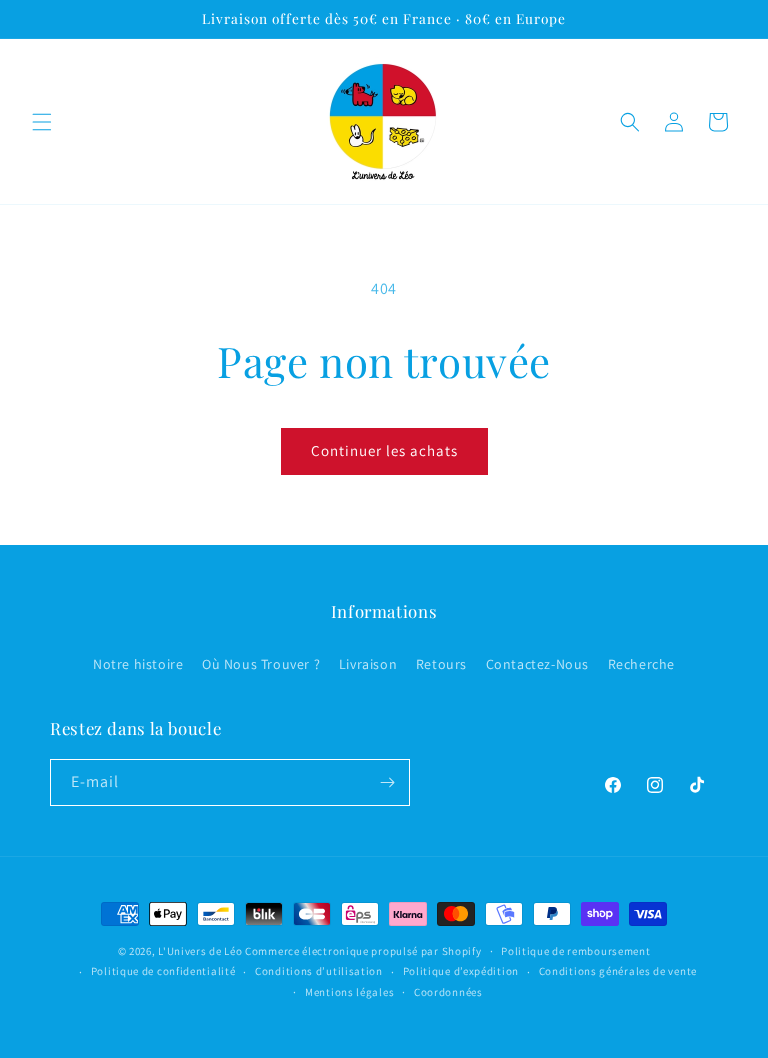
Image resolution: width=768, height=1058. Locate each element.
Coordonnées (448, 992)
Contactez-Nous (537, 664)
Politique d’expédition (461, 971)
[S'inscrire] (387, 782)
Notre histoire (138, 664)
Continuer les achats (384, 450)
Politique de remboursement (575, 951)
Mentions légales (349, 992)
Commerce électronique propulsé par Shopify (363, 951)
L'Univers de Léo (200, 951)
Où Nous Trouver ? (261, 664)
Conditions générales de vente (618, 971)
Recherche (641, 664)
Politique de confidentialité (163, 971)
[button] (42, 122)
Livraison (368, 664)
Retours (441, 664)
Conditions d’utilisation (319, 971)
